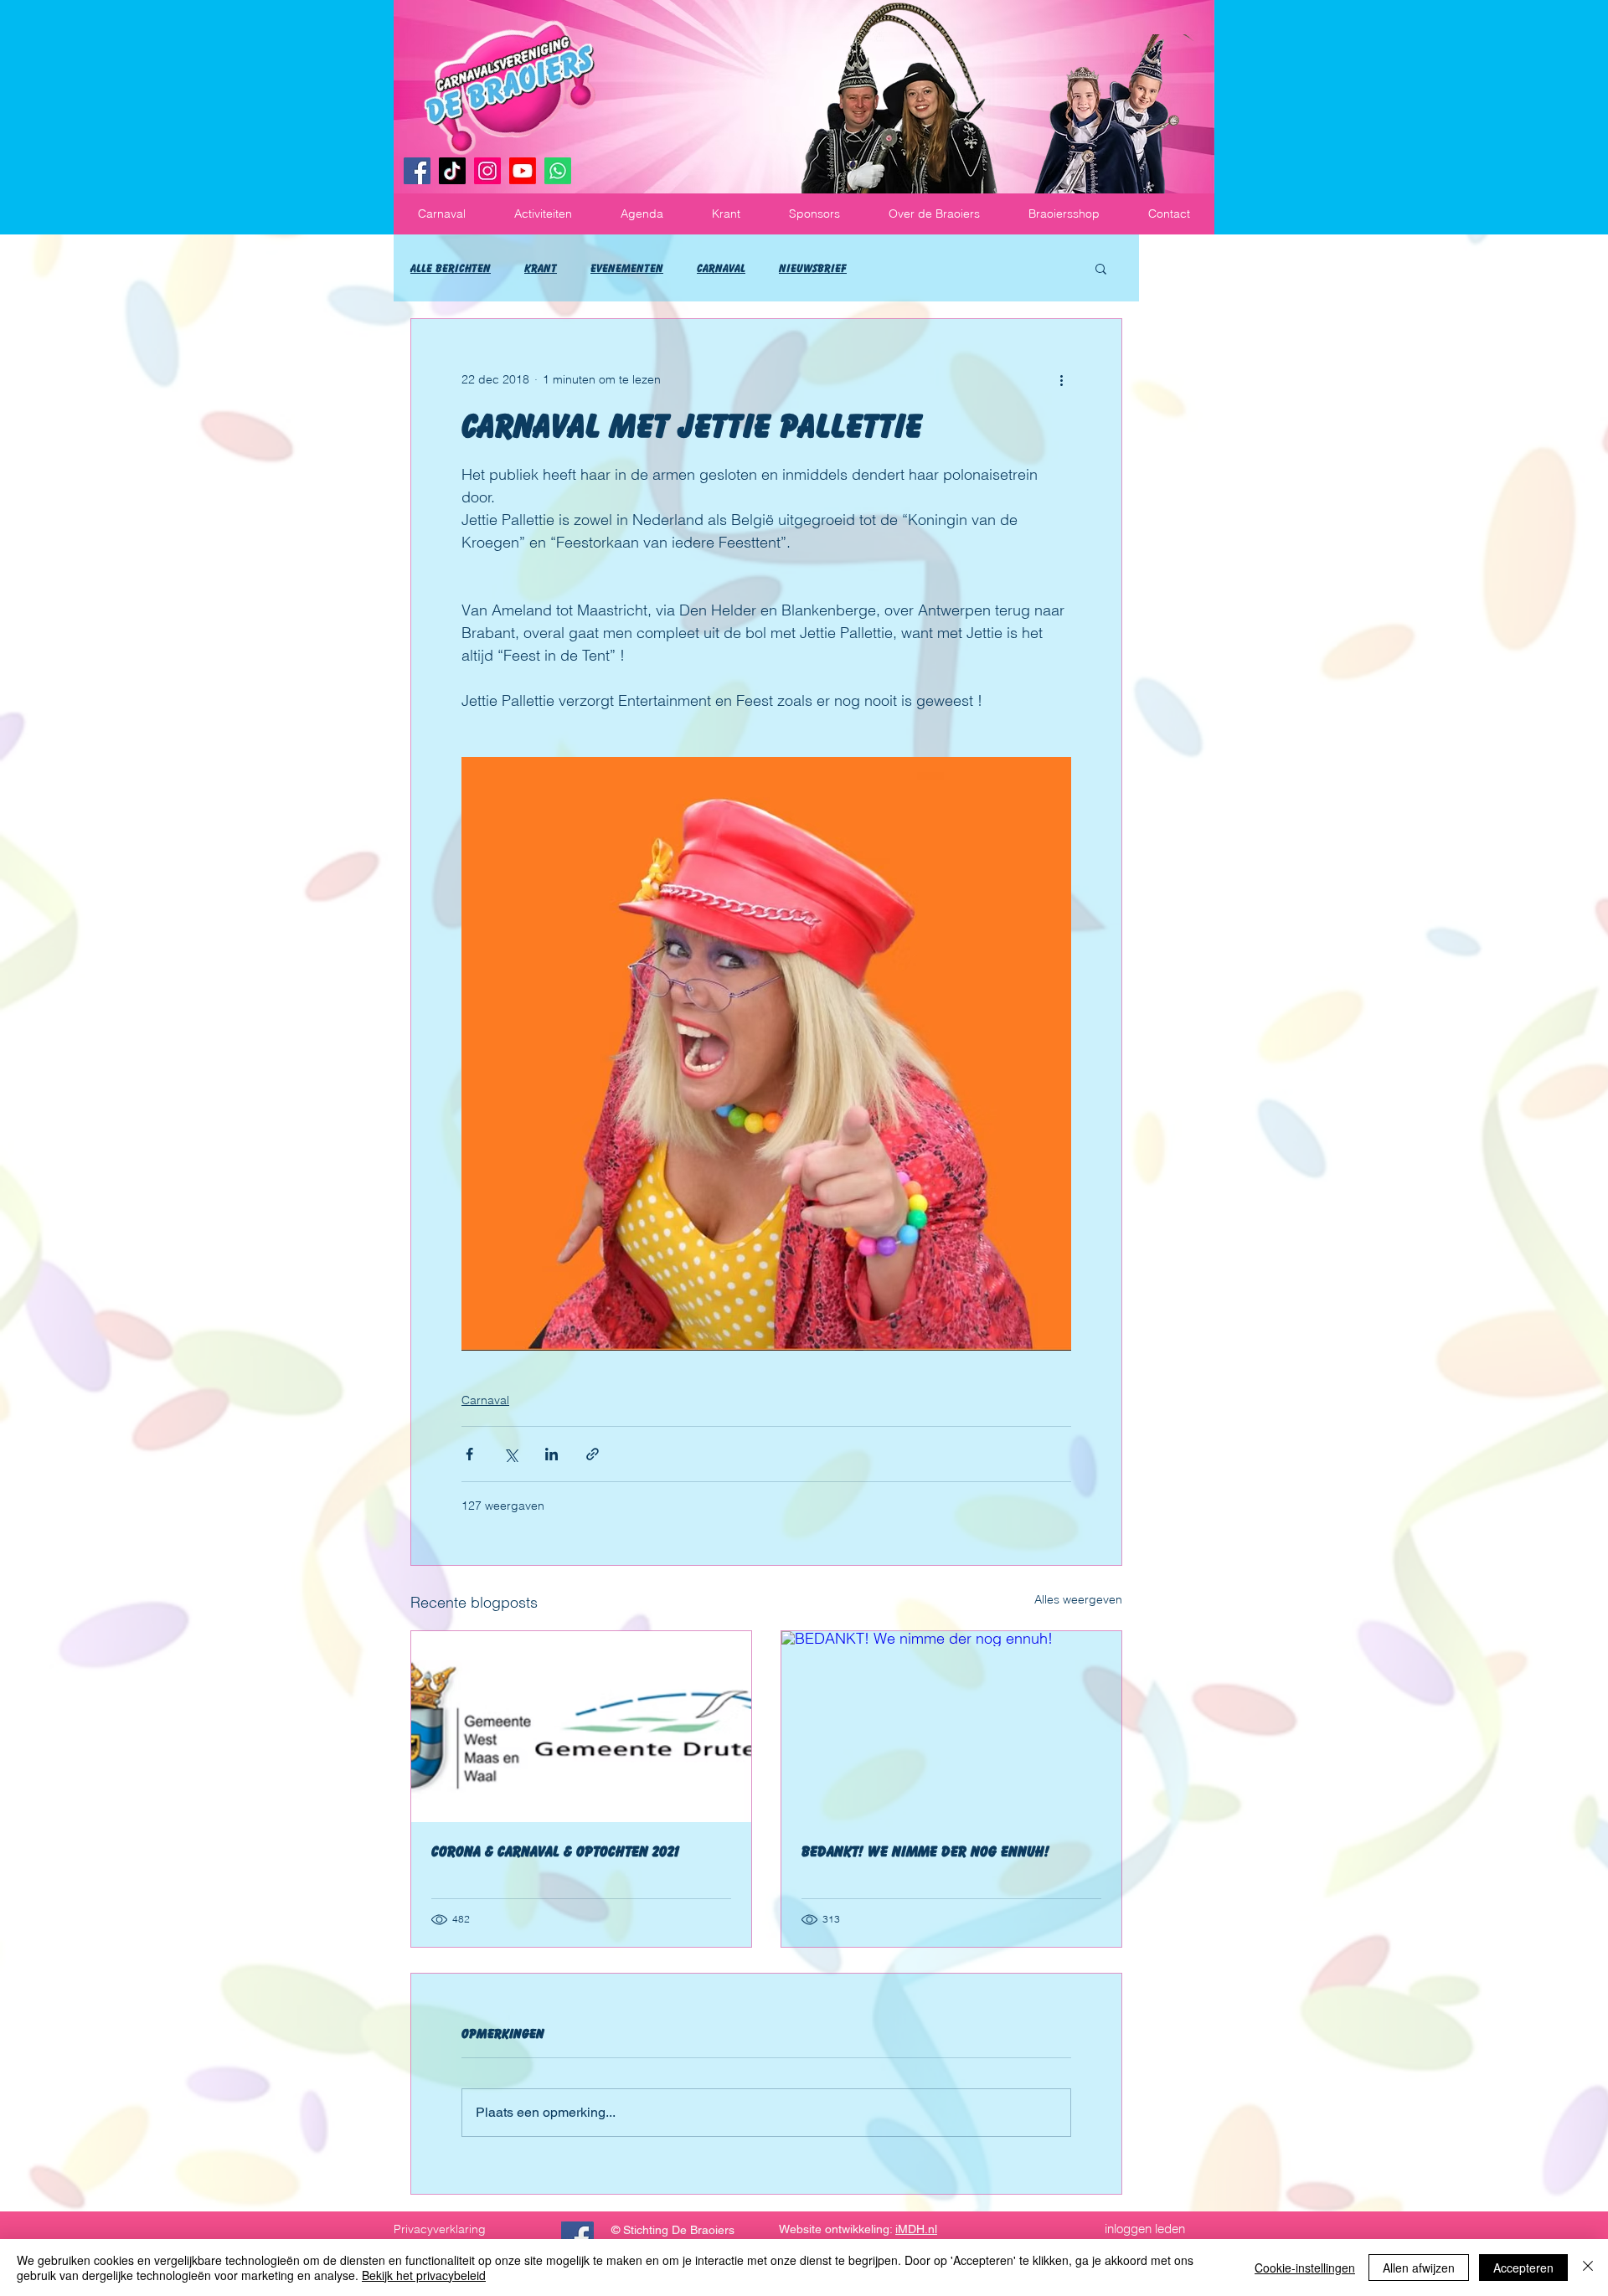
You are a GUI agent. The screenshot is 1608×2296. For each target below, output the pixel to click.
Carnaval (721, 268)
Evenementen (627, 268)
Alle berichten (451, 268)
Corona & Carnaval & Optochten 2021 (556, 1851)
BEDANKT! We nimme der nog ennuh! (925, 1851)
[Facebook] (417, 171)
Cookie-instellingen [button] (1305, 2268)
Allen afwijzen (1419, 2268)
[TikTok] (452, 171)
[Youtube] (523, 171)
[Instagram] (487, 171)
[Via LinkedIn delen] (551, 1454)
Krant (541, 268)
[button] (442, 214)
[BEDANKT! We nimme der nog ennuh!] (951, 1727)
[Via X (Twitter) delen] (510, 1454)
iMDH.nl (916, 2229)
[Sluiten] (1588, 2268)
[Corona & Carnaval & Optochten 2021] (581, 1727)
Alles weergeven (1078, 1599)
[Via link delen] (593, 1454)
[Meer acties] (1061, 379)
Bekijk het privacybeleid (424, 2275)
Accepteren (1523, 2268)
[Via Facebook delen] (469, 1454)
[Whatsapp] (558, 171)
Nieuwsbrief (813, 268)
